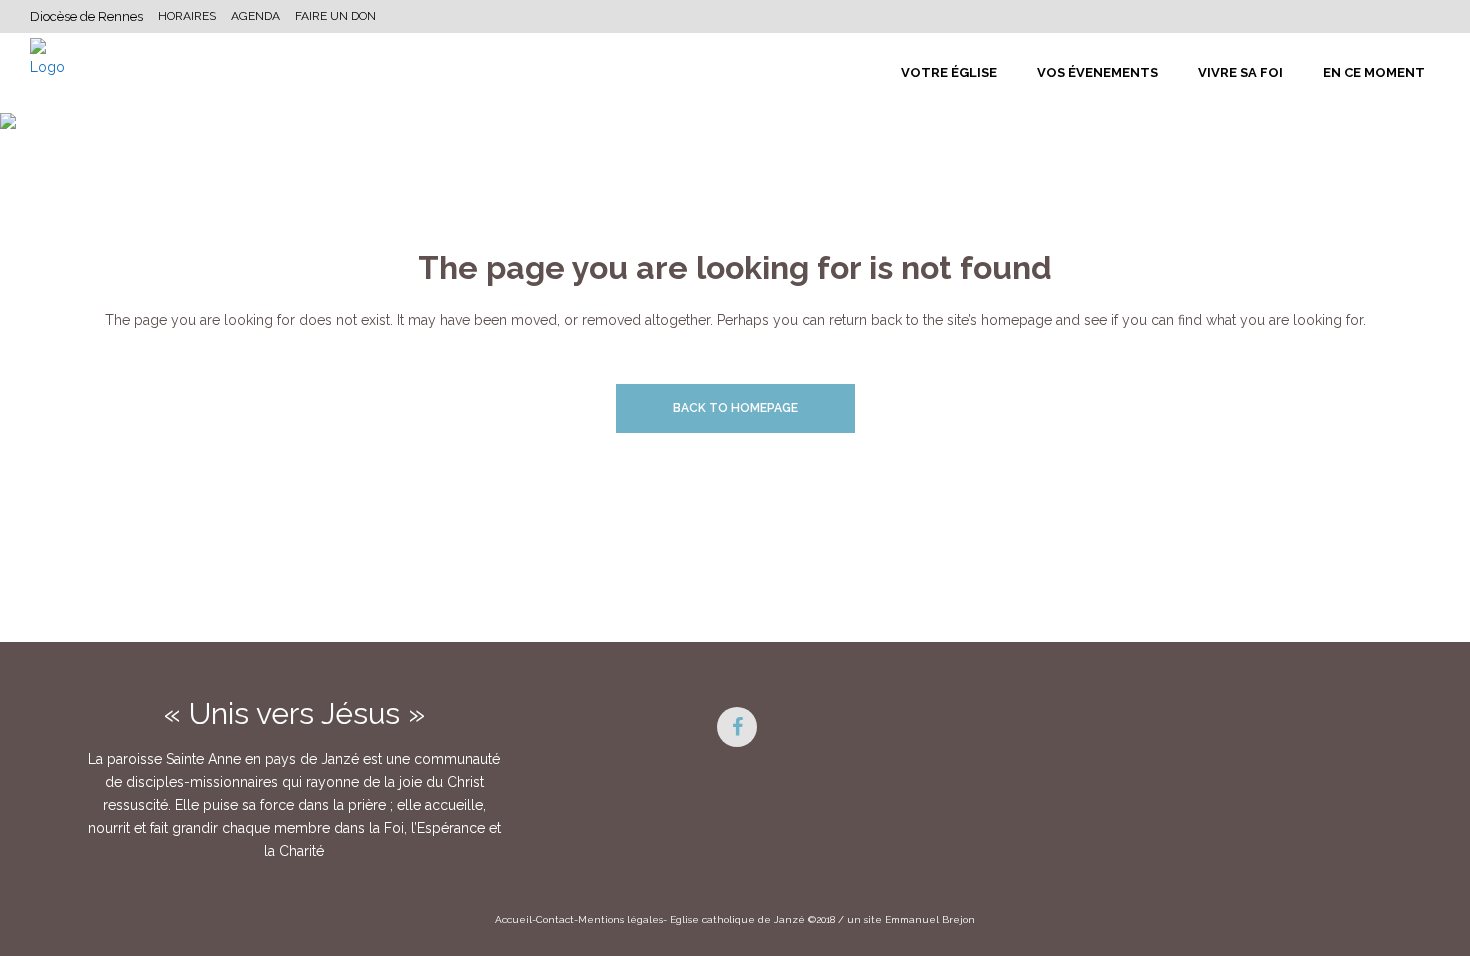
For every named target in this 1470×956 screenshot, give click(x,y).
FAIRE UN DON (335, 16)
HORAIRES (187, 16)
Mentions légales (620, 919)
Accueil (513, 919)
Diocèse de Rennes (86, 16)
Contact (555, 919)
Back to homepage (735, 408)
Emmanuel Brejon (930, 919)
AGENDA (255, 16)
